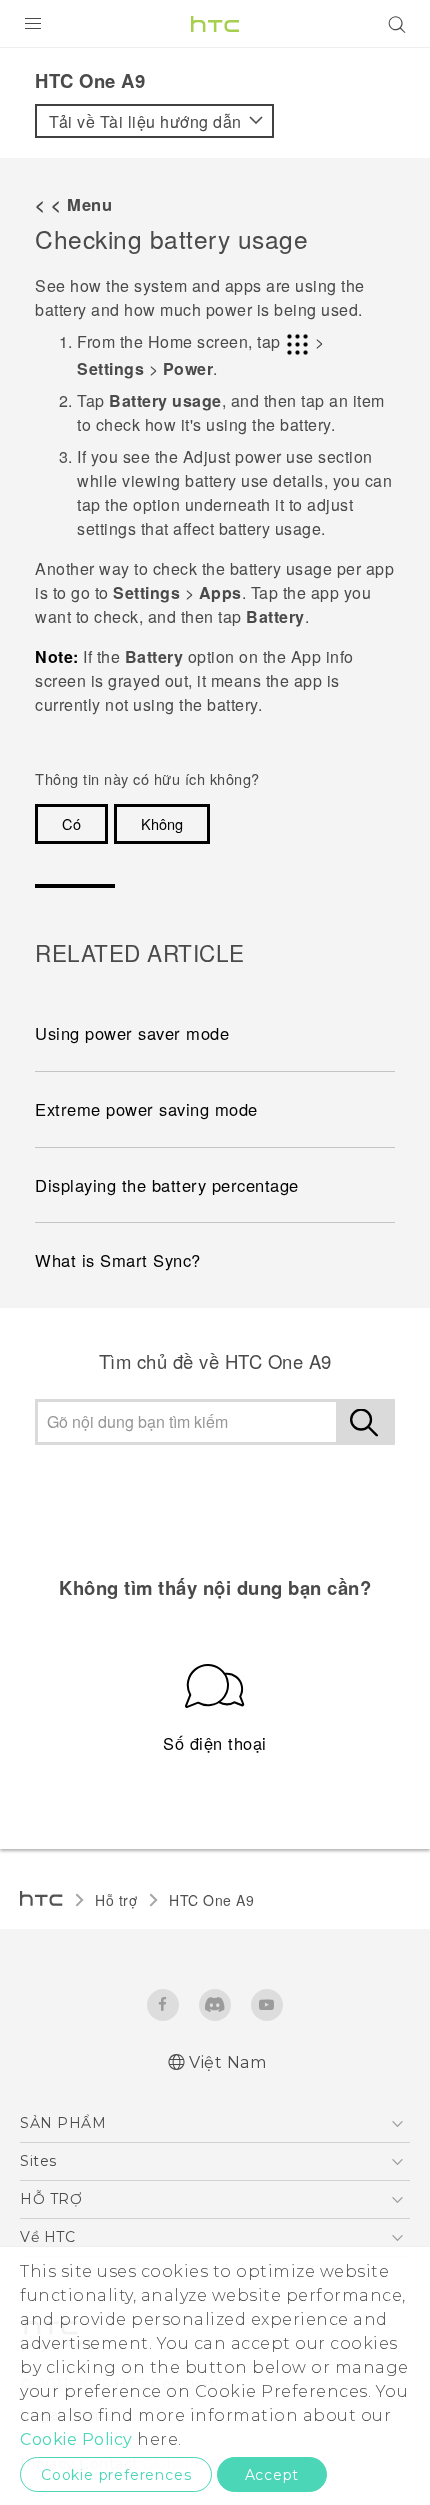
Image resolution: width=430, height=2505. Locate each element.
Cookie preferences (116, 2475)
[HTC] (215, 24)
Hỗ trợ (116, 1900)
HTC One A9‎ (211, 1900)
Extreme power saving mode (146, 1109)
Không (162, 823)
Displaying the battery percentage (167, 1185)
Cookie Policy (76, 2439)
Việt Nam (227, 2062)
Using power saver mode (132, 1033)
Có (71, 823)
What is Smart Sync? (118, 1260)
